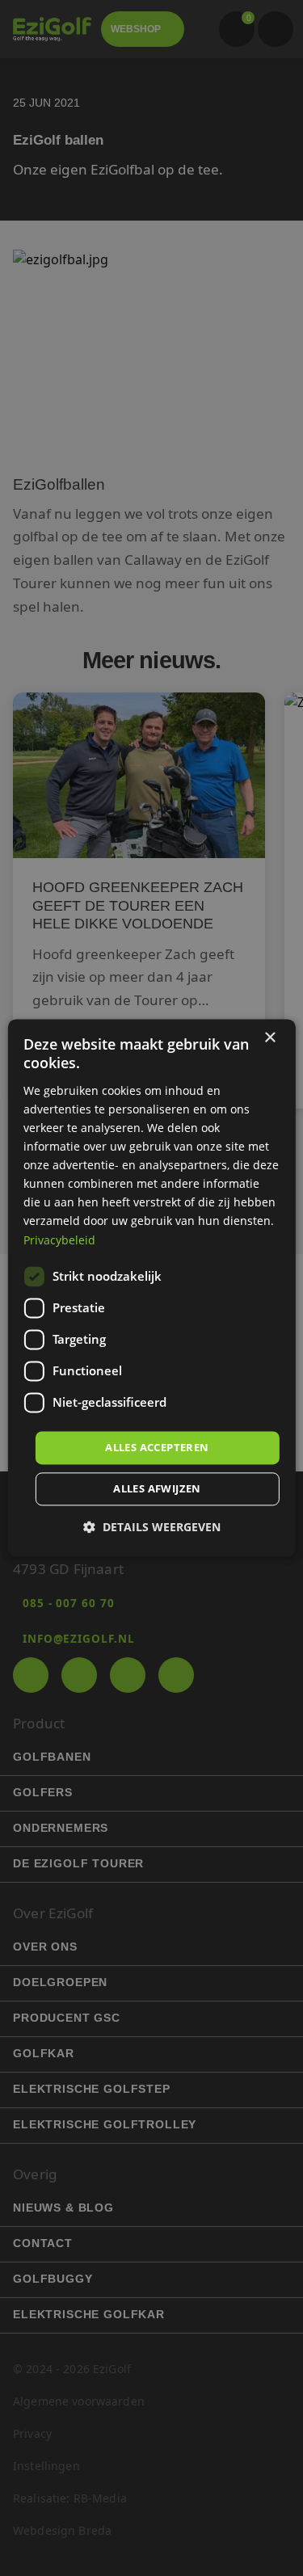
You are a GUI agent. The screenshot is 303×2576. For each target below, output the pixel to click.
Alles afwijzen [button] (157, 1489)
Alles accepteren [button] (157, 1447)
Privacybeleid (59, 1240)
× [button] (269, 1038)
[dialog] (151, 1288)
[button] (152, 1528)
